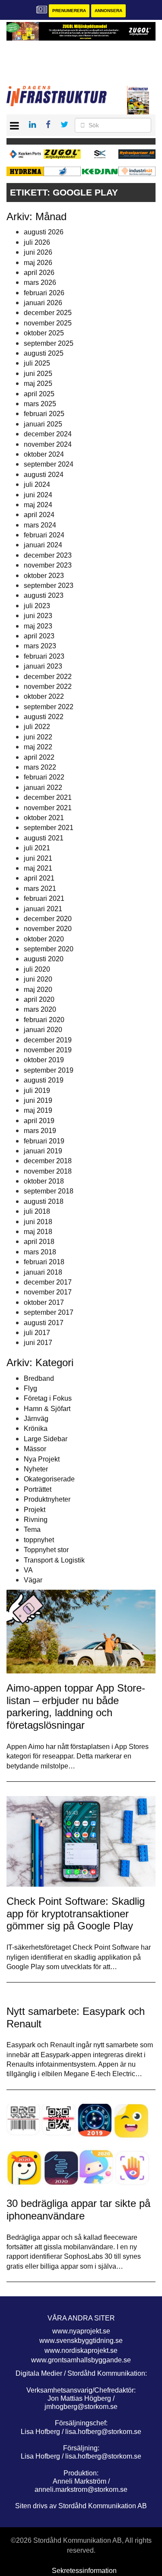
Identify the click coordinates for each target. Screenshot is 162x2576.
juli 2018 (37, 1211)
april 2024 (39, 515)
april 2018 (39, 1242)
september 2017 (49, 1312)
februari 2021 (44, 898)
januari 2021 (43, 909)
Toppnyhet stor (46, 1550)
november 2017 (48, 1292)
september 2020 (49, 949)
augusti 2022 (44, 717)
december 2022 (48, 677)
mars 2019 (40, 1131)
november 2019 (48, 1050)
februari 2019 (44, 1141)
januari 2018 (43, 1272)
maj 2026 (38, 263)
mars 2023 (40, 646)
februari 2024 (44, 535)
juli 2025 (37, 363)
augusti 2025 (44, 353)
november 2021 (48, 808)
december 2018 (48, 1161)
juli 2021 (37, 848)
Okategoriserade (49, 1479)
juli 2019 (37, 1091)
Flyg (30, 1388)
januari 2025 (43, 424)
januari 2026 (43, 303)
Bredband (39, 1378)
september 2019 (49, 1070)
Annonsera (108, 11)
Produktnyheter (47, 1499)
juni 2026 (38, 252)
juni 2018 (38, 1222)
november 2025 (48, 323)
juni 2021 (38, 858)
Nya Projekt (42, 1459)
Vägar (33, 1580)
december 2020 (48, 919)
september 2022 (49, 707)
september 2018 (49, 1191)
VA (28, 1570)
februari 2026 (44, 293)
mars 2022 (40, 767)
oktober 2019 (44, 1060)
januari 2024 (43, 545)
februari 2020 (44, 1020)
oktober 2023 (44, 576)
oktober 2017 (44, 1302)
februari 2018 (44, 1262)
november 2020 (48, 929)
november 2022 (48, 687)
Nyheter (36, 1469)
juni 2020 (38, 979)
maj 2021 (38, 868)
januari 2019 (43, 1151)
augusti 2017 (44, 1323)
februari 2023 (44, 656)
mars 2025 (40, 404)
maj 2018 (38, 1232)
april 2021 (39, 878)
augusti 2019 (44, 1080)
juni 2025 (38, 374)
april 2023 (39, 636)
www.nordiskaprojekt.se (81, 2350)
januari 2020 (43, 1030)
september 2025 (49, 343)
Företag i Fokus (48, 1398)
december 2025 (48, 313)
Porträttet (38, 1489)
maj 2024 (38, 505)
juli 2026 (37, 242)
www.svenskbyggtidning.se (81, 2341)
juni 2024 (38, 495)
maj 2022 (38, 747)
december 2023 (48, 555)
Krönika (36, 1428)
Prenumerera (69, 11)
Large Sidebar (46, 1439)
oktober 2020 (44, 939)
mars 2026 (40, 283)
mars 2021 (40, 889)
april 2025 (39, 394)
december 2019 (48, 1040)
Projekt (35, 1510)
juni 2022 (38, 737)
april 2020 (39, 999)
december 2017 (48, 1282)
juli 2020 (37, 969)
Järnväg (36, 1419)
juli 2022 (37, 727)
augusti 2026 (44, 232)
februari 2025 (44, 414)
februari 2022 (44, 777)
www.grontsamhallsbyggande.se (81, 2360)
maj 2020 (38, 990)
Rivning (36, 1520)
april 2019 (39, 1121)
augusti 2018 (44, 1201)
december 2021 (48, 797)
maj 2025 (38, 384)
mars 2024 (40, 525)
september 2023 (49, 586)
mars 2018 (40, 1252)
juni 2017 (38, 1343)
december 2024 (48, 434)
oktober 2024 (44, 454)
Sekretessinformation (84, 2571)
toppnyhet (39, 1540)
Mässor (35, 1449)
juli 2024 (37, 485)
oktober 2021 (44, 818)
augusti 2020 (44, 959)
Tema (32, 1529)
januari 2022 (43, 788)
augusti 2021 (44, 838)
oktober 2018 (44, 1181)
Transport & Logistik (54, 1560)
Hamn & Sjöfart (47, 1409)
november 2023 (48, 565)
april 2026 (39, 273)
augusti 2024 (44, 475)
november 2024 (48, 444)
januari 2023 (43, 666)
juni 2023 (38, 616)
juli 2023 (37, 606)
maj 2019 (38, 1110)
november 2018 (48, 1171)
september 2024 (49, 464)
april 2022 (39, 757)
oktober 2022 (44, 696)
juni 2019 (38, 1100)
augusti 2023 (44, 595)
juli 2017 (37, 1333)
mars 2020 (40, 1009)
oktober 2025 (44, 333)
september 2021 (49, 828)
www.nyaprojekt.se (81, 2331)
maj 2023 (38, 626)
